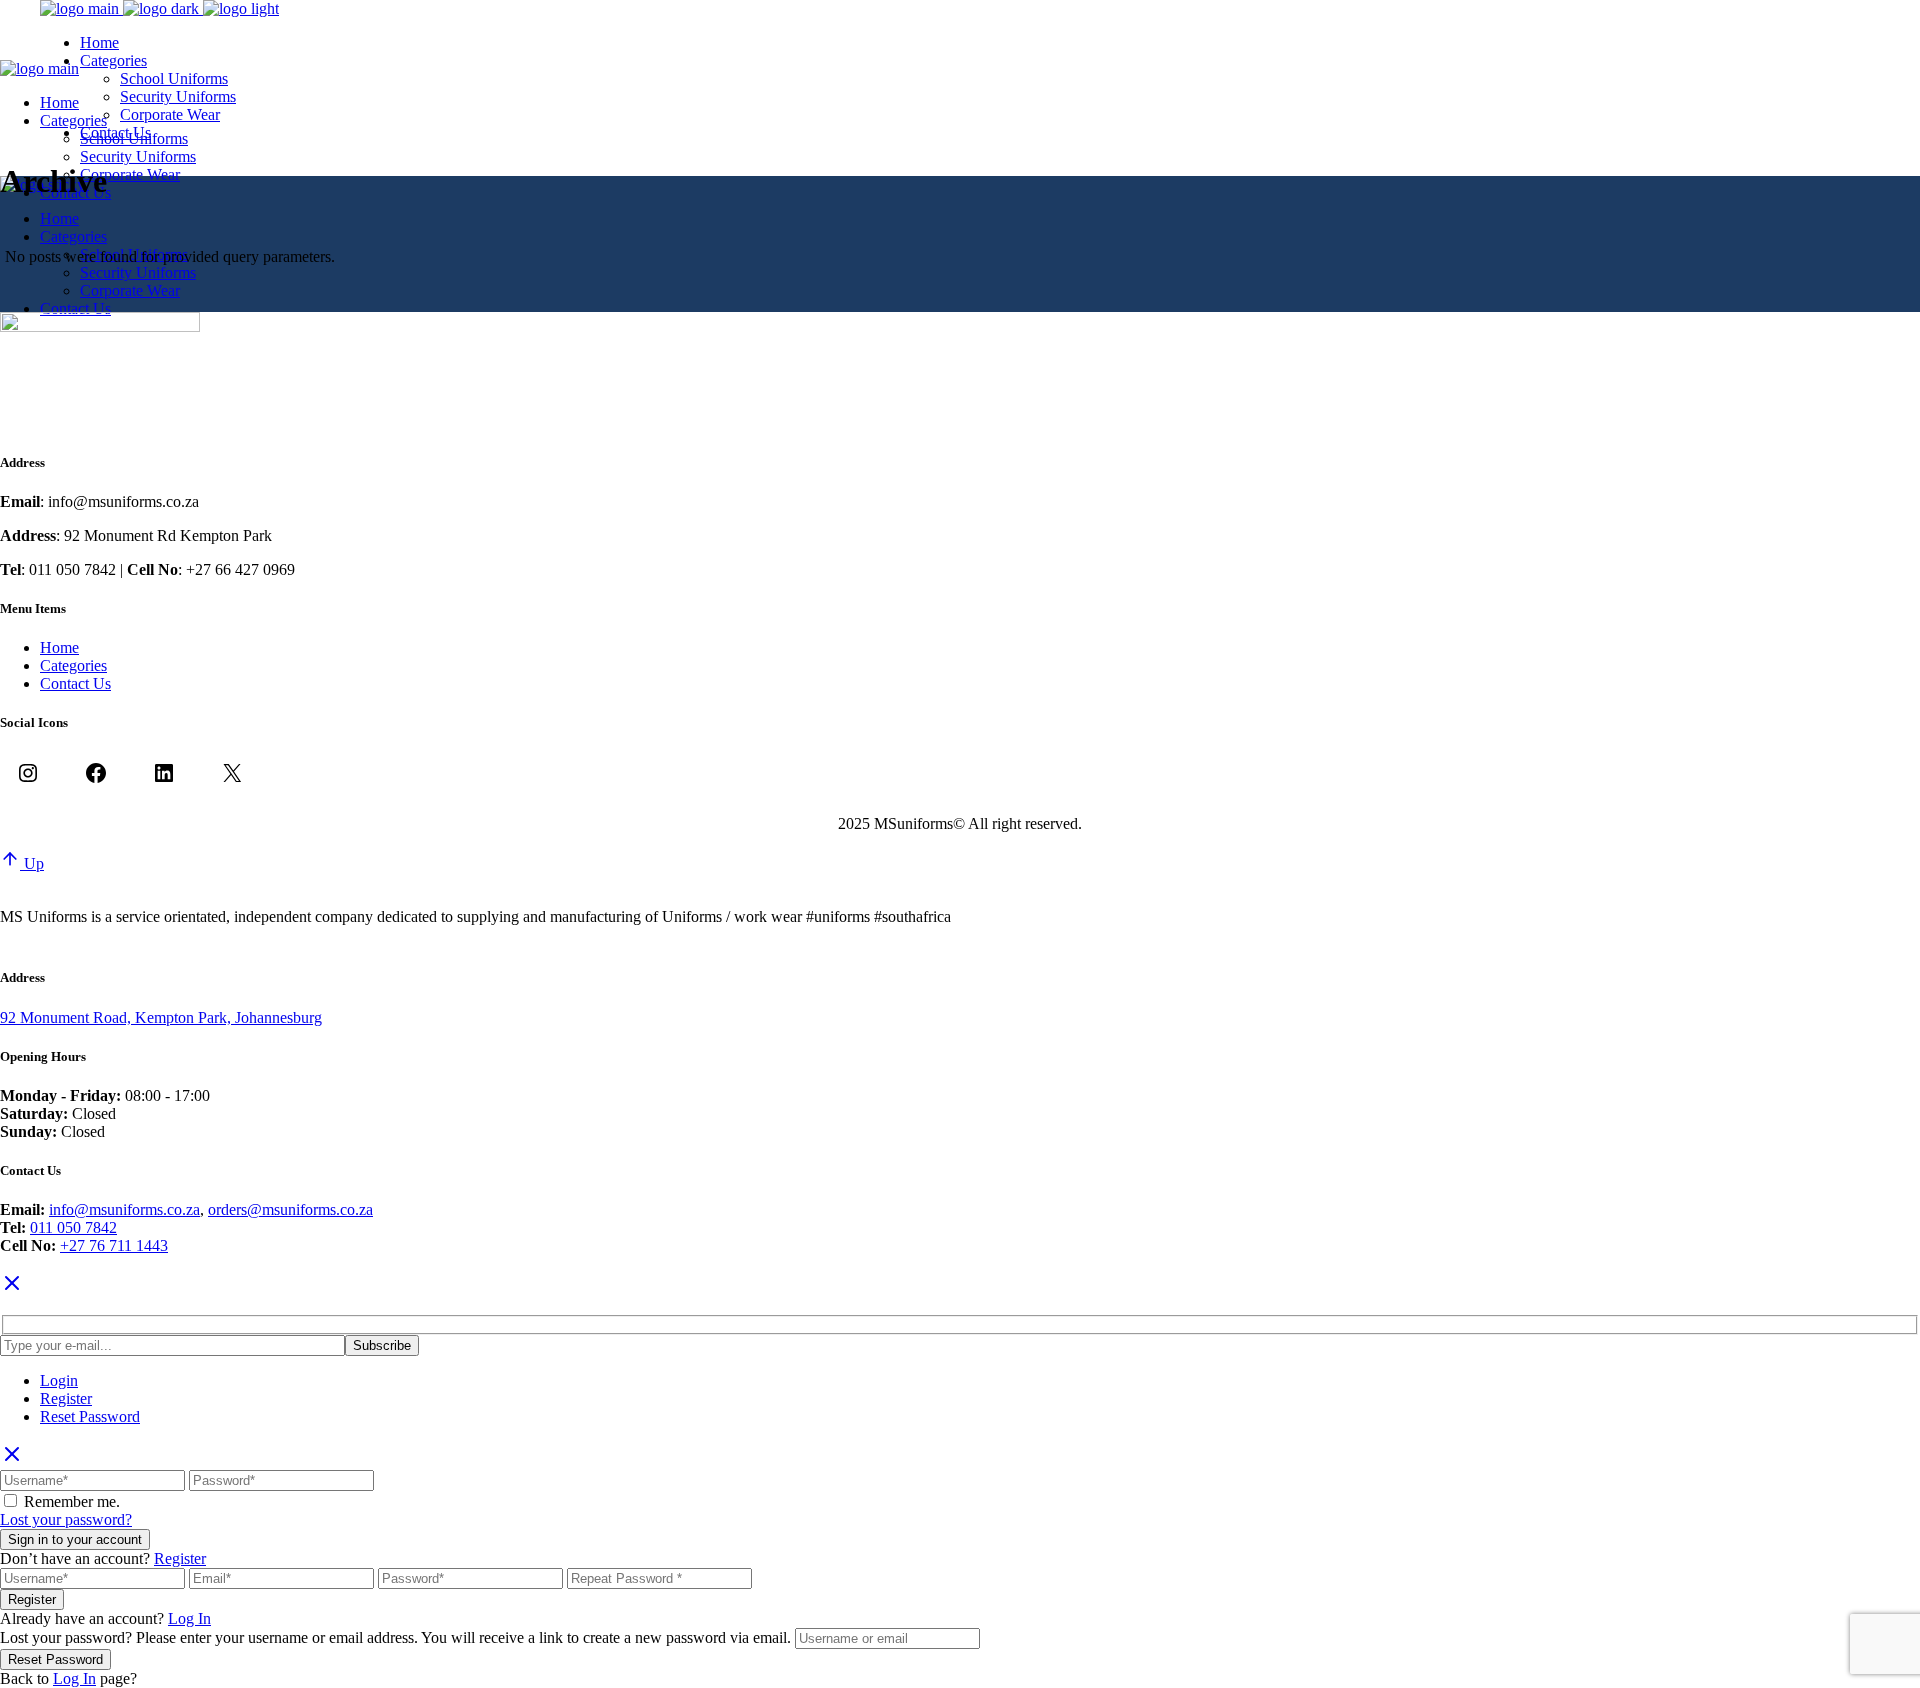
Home (59, 647)
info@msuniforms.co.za (124, 1209)
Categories (73, 665)
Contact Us (75, 683)
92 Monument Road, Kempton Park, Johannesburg (161, 1017)
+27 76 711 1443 (114, 1245)
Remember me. (72, 1501)
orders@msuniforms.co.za (290, 1209)
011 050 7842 (73, 1227)
